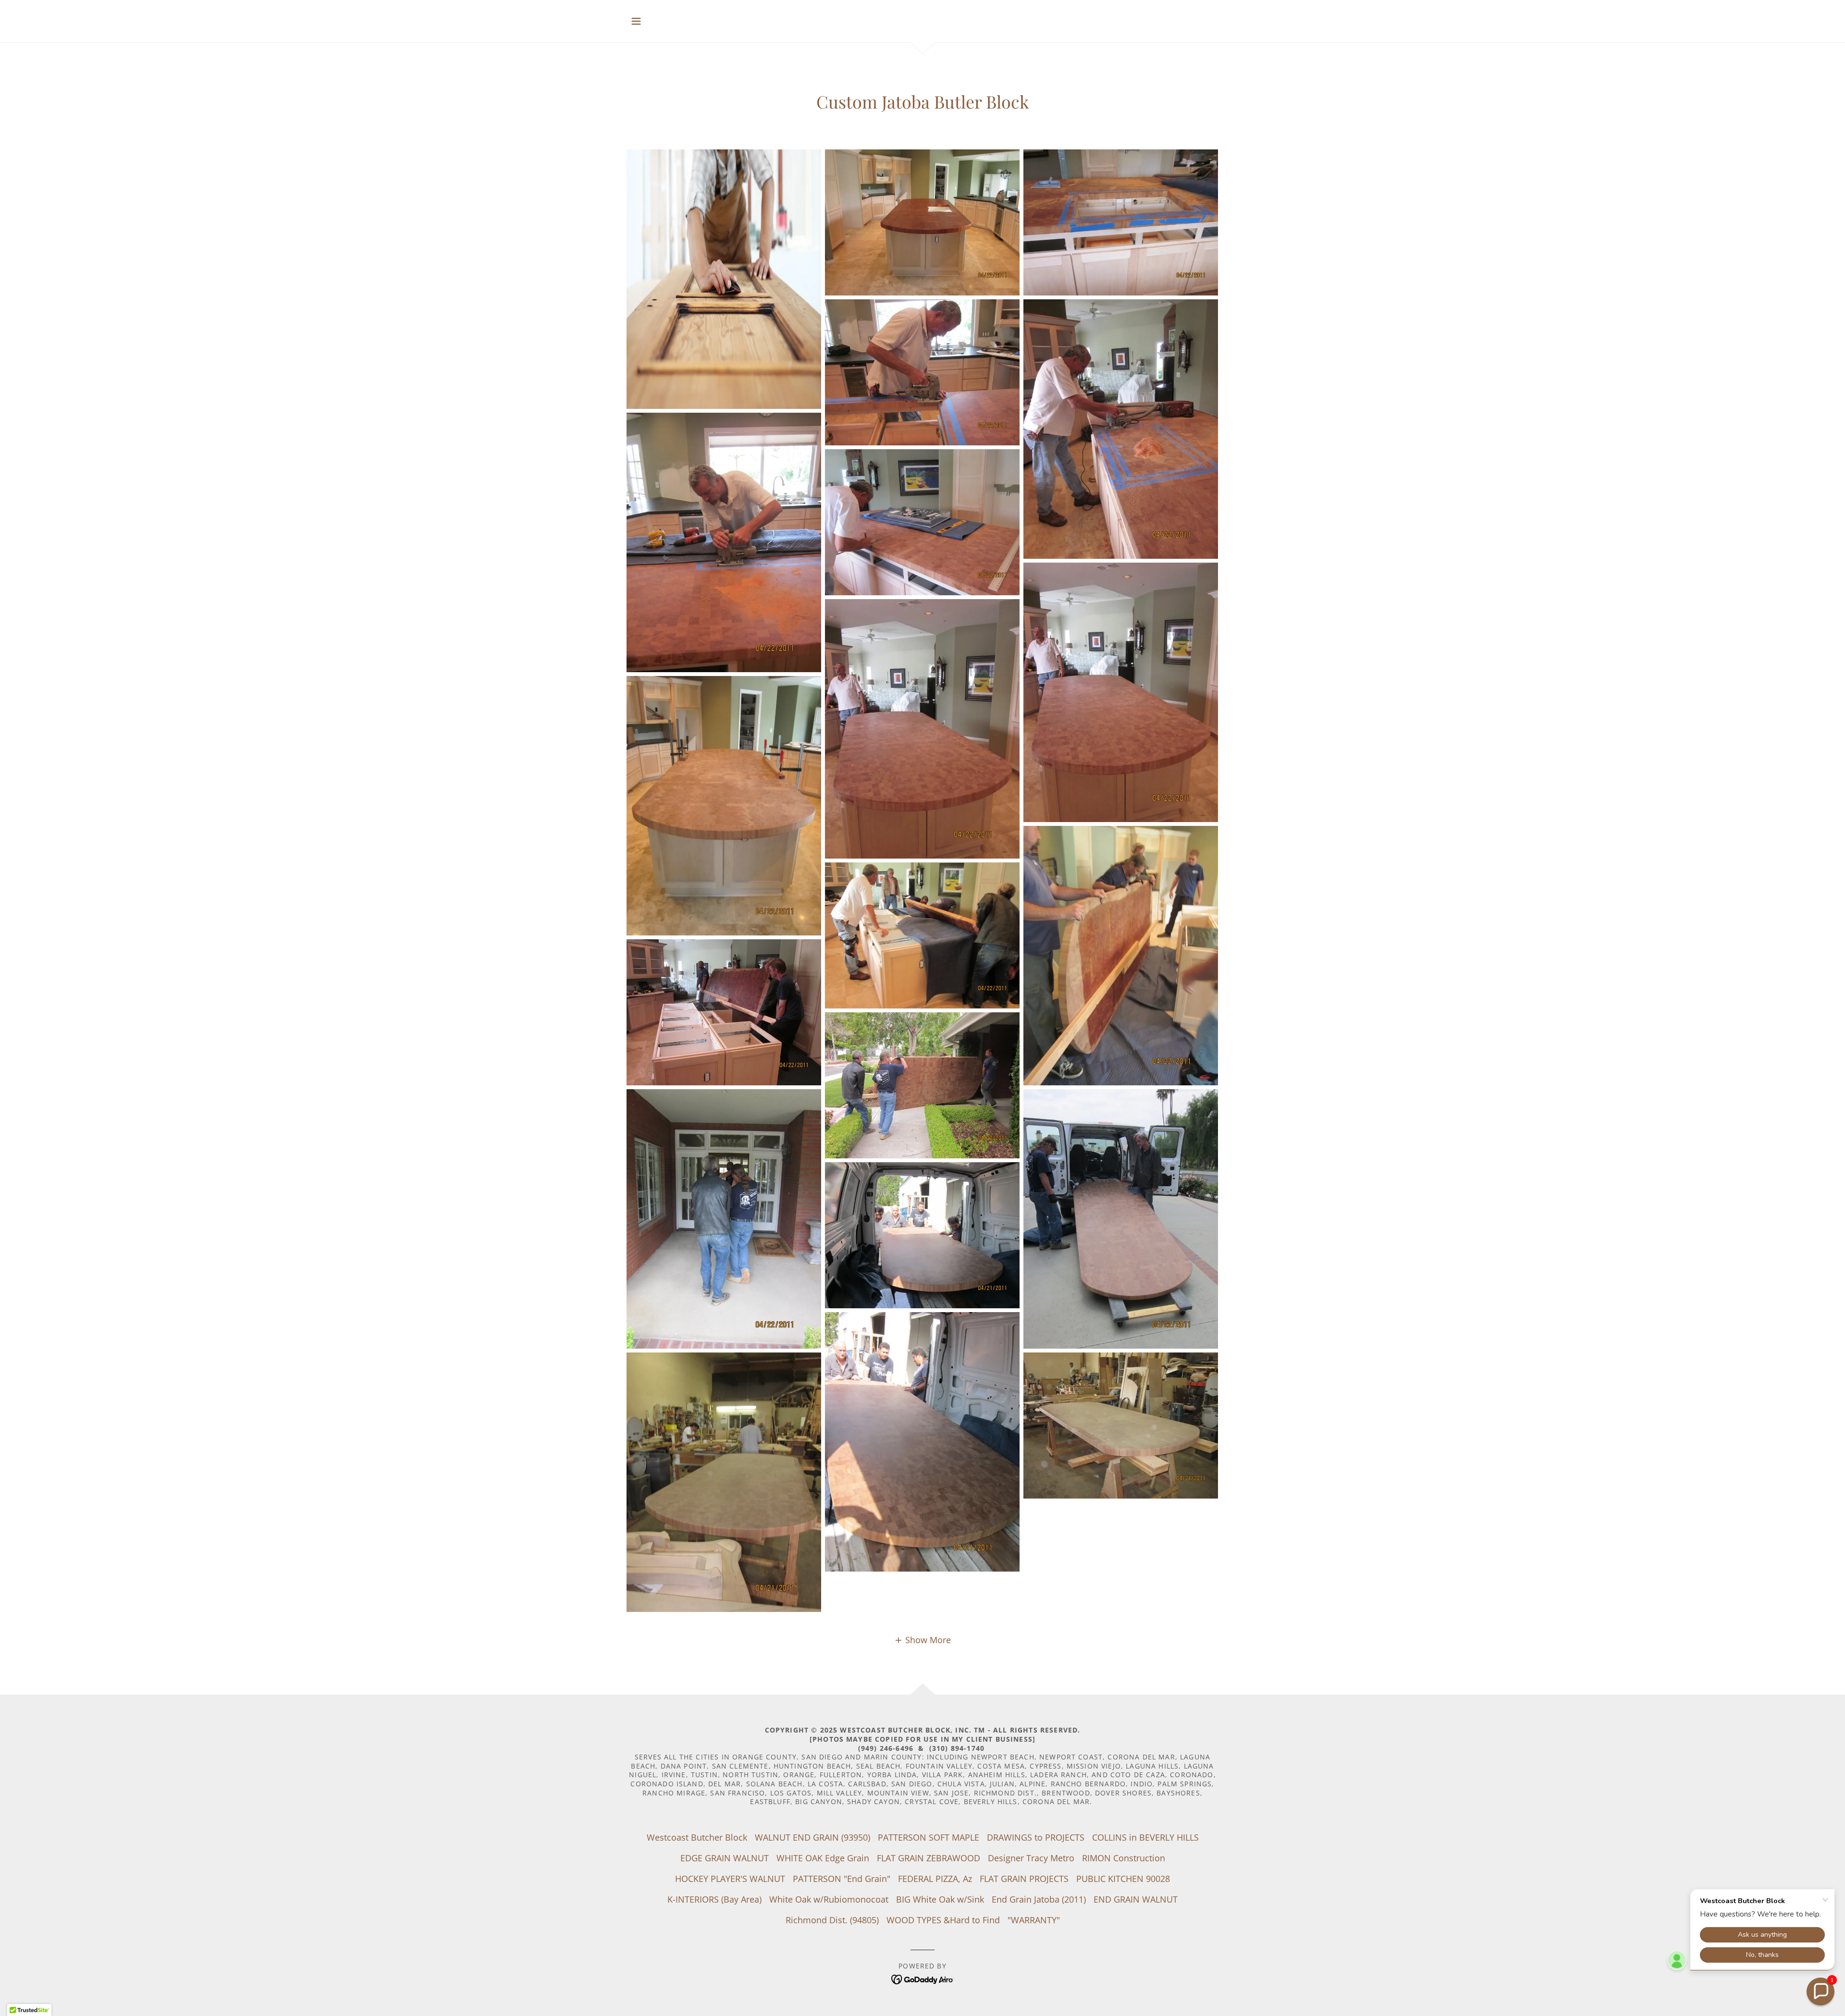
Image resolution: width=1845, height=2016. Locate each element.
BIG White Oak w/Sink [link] (940, 1899)
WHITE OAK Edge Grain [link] (823, 1858)
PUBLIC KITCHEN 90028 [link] (1123, 1879)
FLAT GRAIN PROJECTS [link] (1024, 1879)
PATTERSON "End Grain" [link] (842, 1879)
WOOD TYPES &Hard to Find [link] (943, 1920)
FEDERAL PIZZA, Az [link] (935, 1879)
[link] (923, 1979)
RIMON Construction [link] (1124, 1858)
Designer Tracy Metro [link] (1031, 1858)
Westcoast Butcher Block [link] (697, 1837)
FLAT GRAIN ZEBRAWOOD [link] (929, 1858)
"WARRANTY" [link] (1034, 1920)
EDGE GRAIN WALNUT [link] (725, 1858)
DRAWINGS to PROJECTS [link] (1036, 1837)
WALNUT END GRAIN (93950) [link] (812, 1837)
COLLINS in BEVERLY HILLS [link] (1145, 1837)
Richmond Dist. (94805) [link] (832, 1920)
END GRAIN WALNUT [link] (1136, 1899)
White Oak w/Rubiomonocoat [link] (829, 1899)
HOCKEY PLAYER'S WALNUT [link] (730, 1879)
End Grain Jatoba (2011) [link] (1039, 1899)
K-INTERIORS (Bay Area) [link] (714, 1899)
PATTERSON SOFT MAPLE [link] (929, 1837)
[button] (636, 21)
